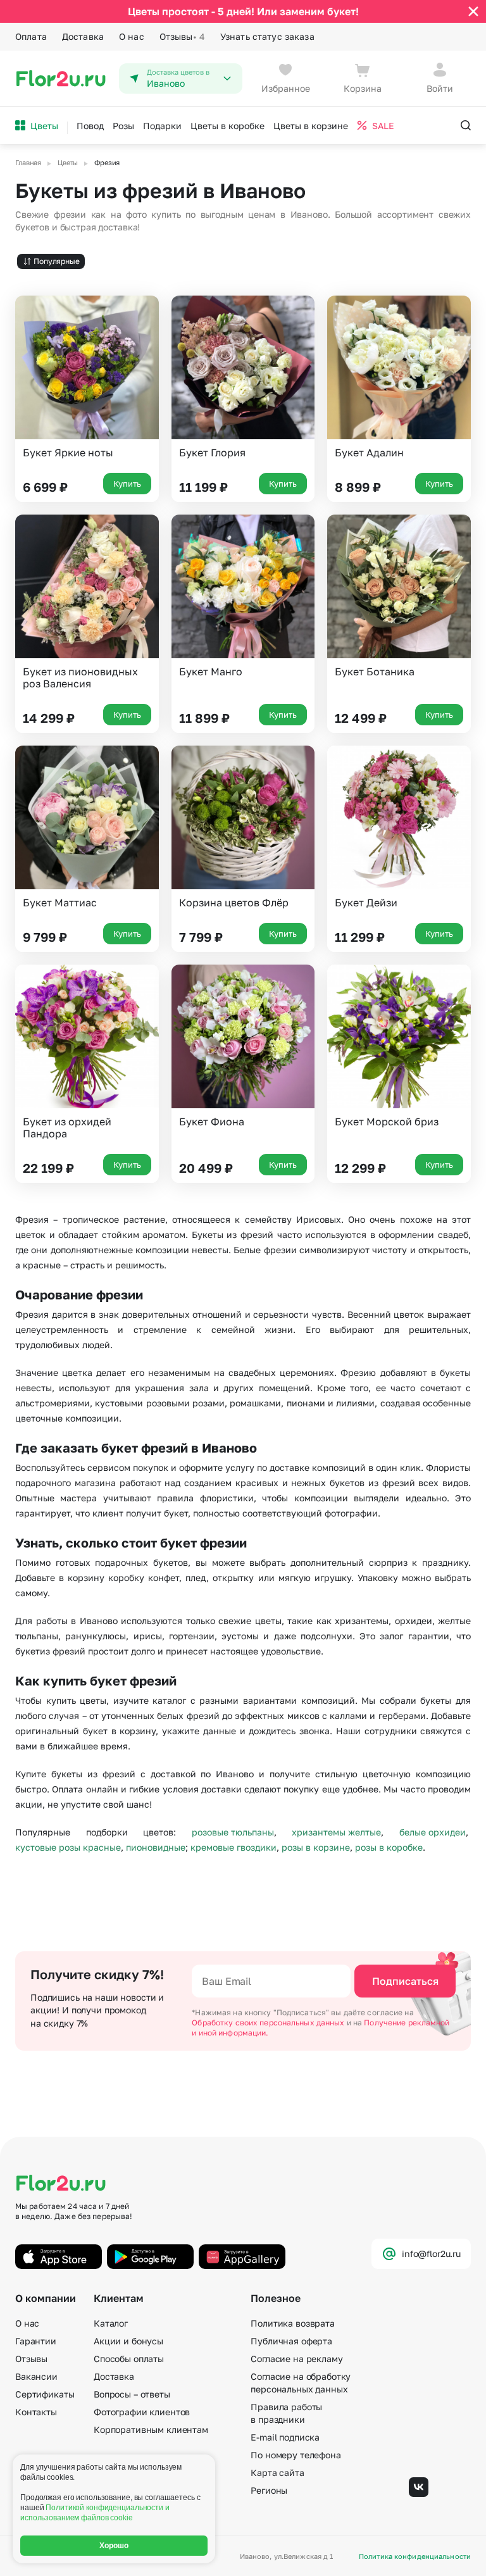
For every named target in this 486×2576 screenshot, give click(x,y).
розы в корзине (316, 1847)
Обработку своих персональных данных (269, 2023)
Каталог (111, 2323)
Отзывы (182, 36)
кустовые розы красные (68, 1847)
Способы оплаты (129, 2359)
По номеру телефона (296, 2455)
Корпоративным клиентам (151, 2429)
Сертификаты (45, 2394)
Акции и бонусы (128, 2341)
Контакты (36, 2412)
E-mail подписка (285, 2437)
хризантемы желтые (336, 1832)
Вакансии (36, 2376)
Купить (127, 484)
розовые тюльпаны (233, 1832)
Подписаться (405, 1981)
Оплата (31, 36)
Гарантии (36, 2341)
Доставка (83, 36)
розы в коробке (389, 1847)
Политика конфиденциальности (415, 2556)
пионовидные (156, 1847)
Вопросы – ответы (132, 2394)
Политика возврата (293, 2323)
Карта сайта (277, 2473)
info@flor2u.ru (431, 2254)
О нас (132, 36)
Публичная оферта (291, 2341)
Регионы (269, 2490)
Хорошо (114, 2546)
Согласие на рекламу (296, 2359)
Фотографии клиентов (142, 2412)
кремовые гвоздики (234, 1847)
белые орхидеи (433, 1832)
